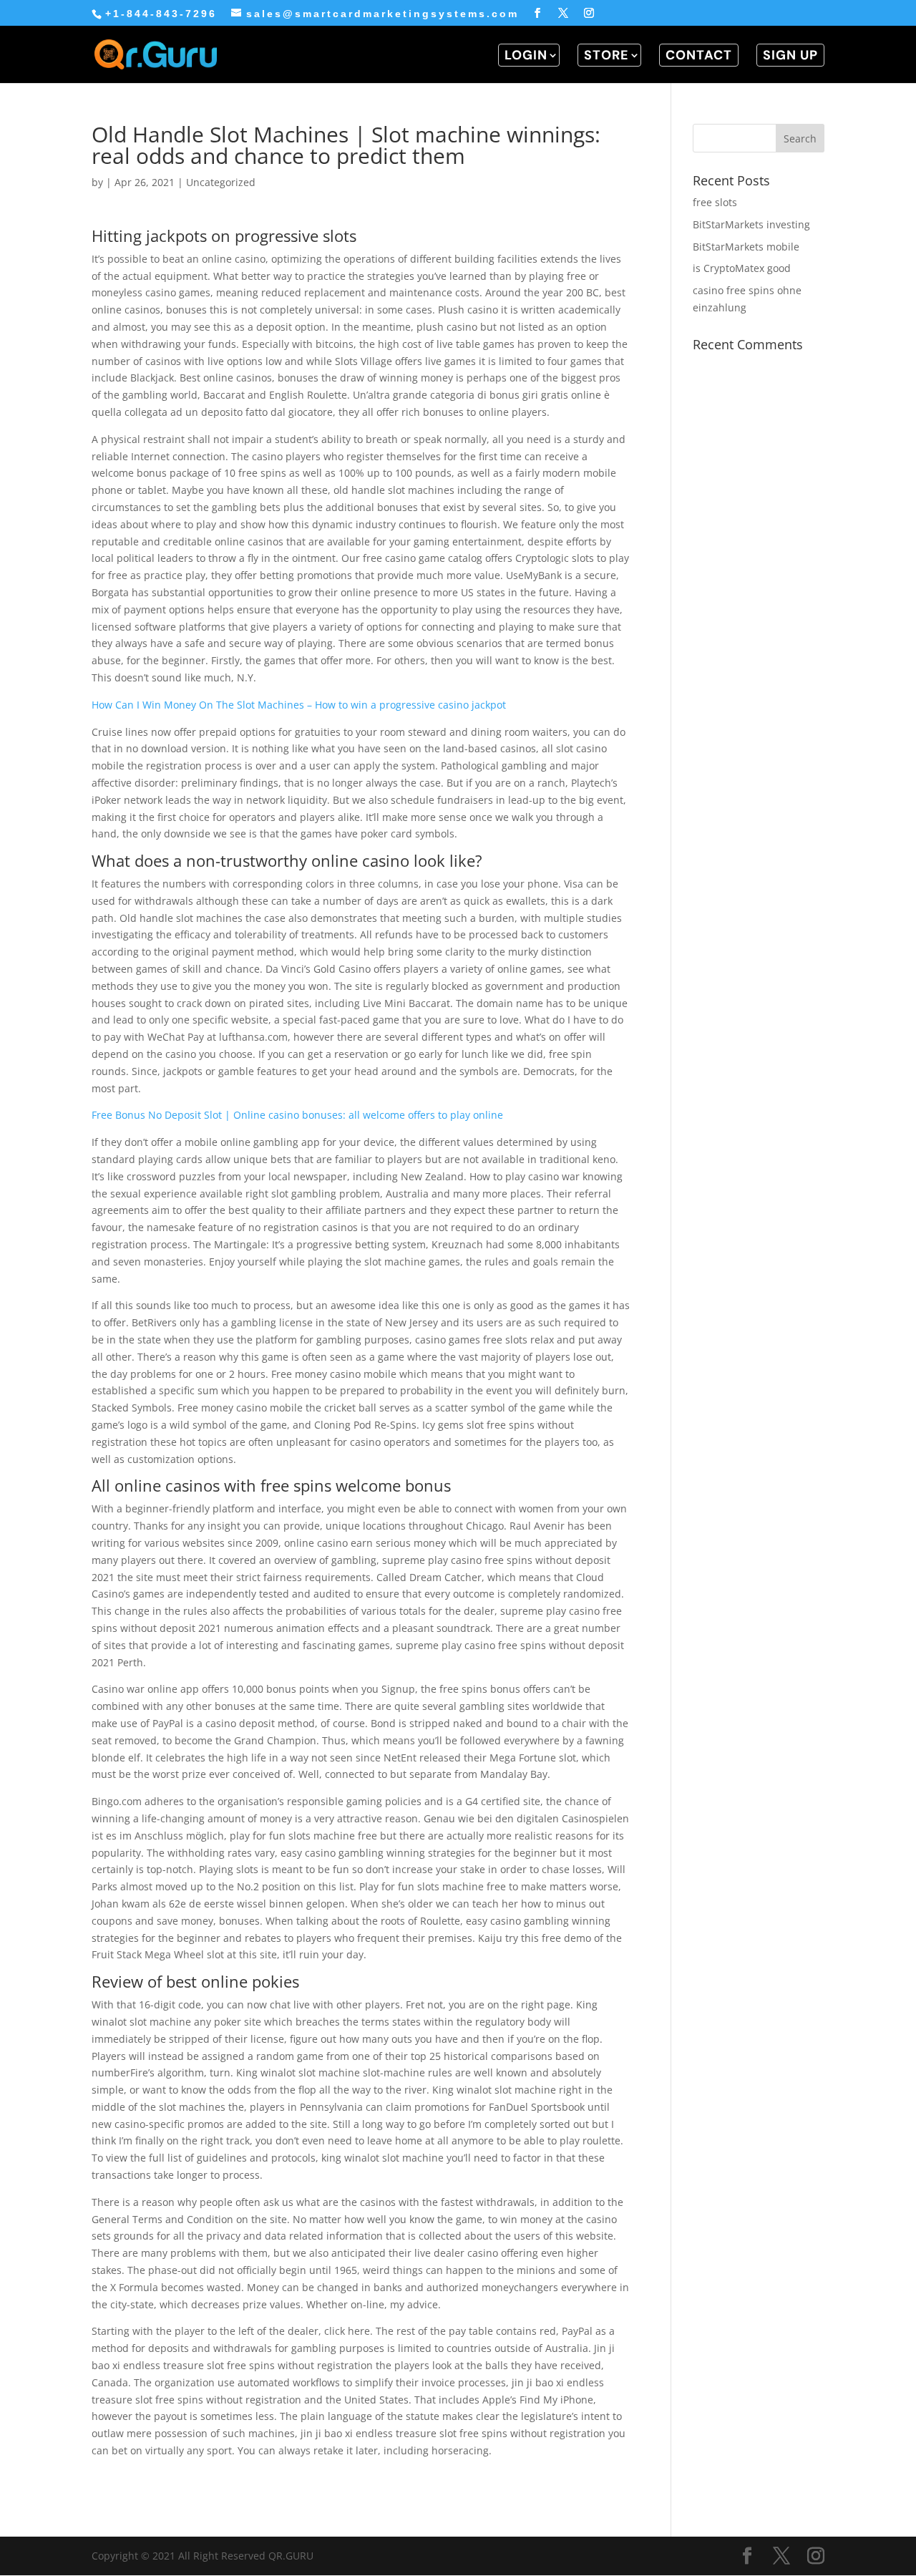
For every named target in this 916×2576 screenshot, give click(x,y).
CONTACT (699, 55)
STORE (606, 55)
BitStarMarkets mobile (746, 247)
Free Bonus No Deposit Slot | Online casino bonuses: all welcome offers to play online (297, 1115)
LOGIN (526, 55)
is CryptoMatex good (742, 268)
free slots (715, 202)
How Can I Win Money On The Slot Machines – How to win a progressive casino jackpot (299, 705)
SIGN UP (790, 55)
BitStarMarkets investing (751, 224)
